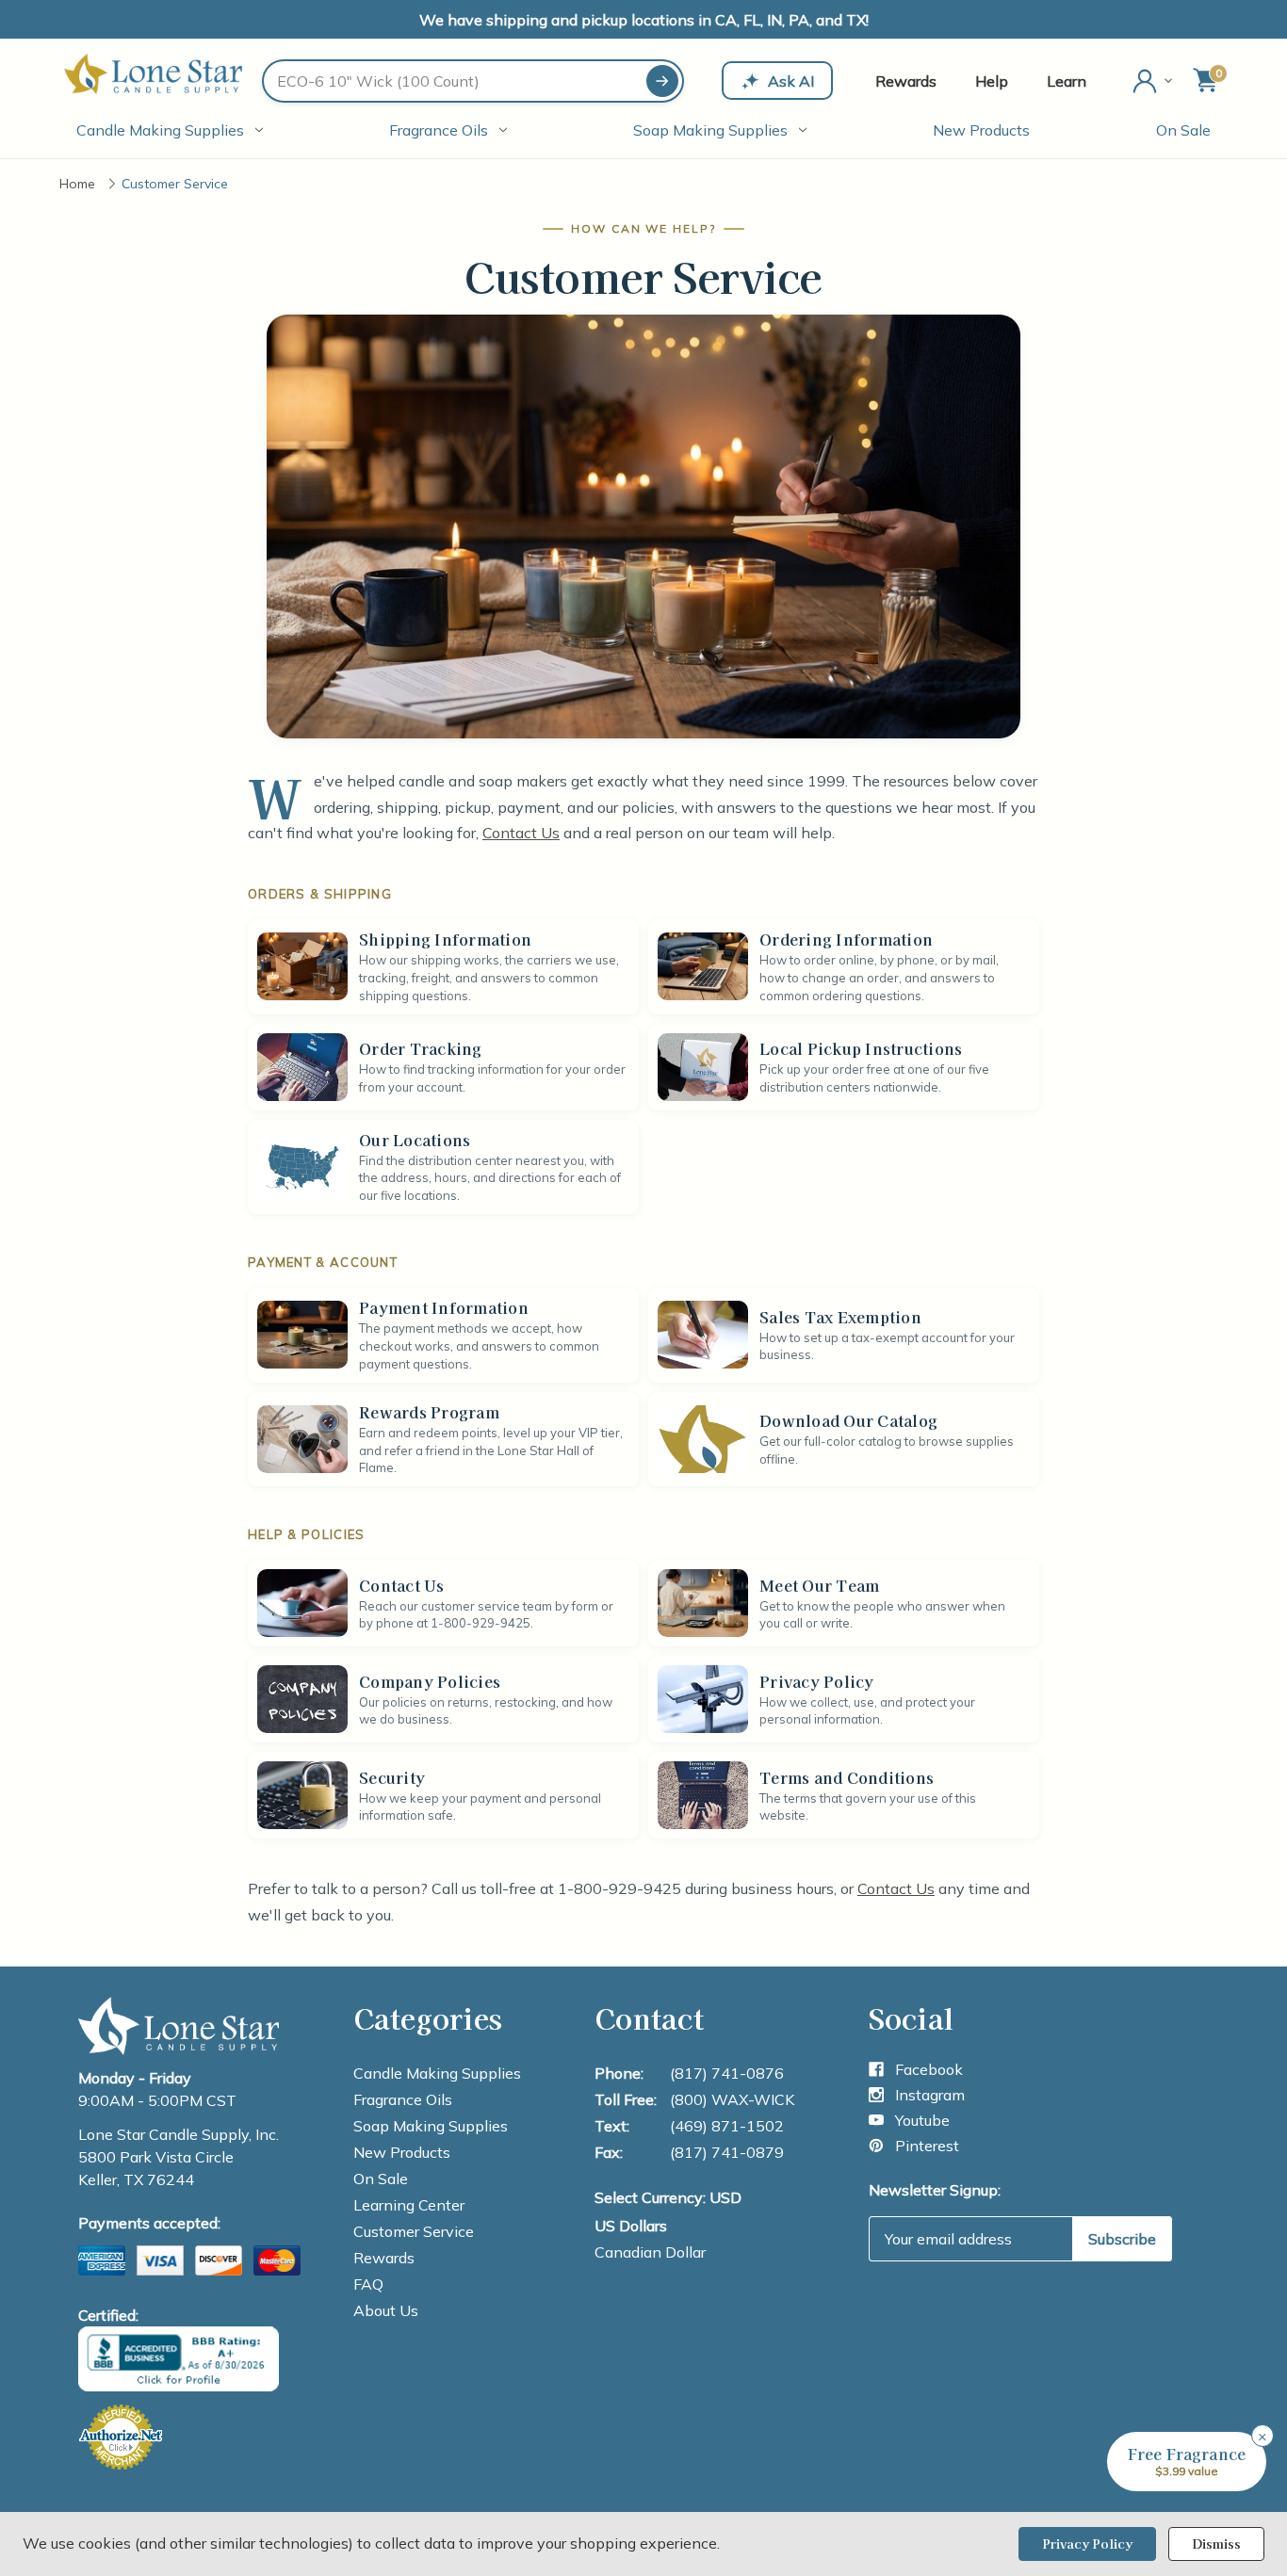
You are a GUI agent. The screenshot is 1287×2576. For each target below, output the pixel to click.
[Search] (662, 81)
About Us (386, 2310)
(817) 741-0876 (727, 2073)
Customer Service (414, 2231)
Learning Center (409, 2205)
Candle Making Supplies (160, 130)
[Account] (1154, 81)
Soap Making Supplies (710, 130)
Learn (1067, 81)
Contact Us (521, 833)
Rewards (906, 81)
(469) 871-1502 (727, 2126)
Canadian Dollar (650, 2252)
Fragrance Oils (439, 130)
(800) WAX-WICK (732, 2099)
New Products (981, 130)
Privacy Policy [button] (1087, 2544)
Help (992, 81)
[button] (1187, 2462)
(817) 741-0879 (727, 2152)
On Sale (1183, 130)
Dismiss (1216, 2544)
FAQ (368, 2284)
